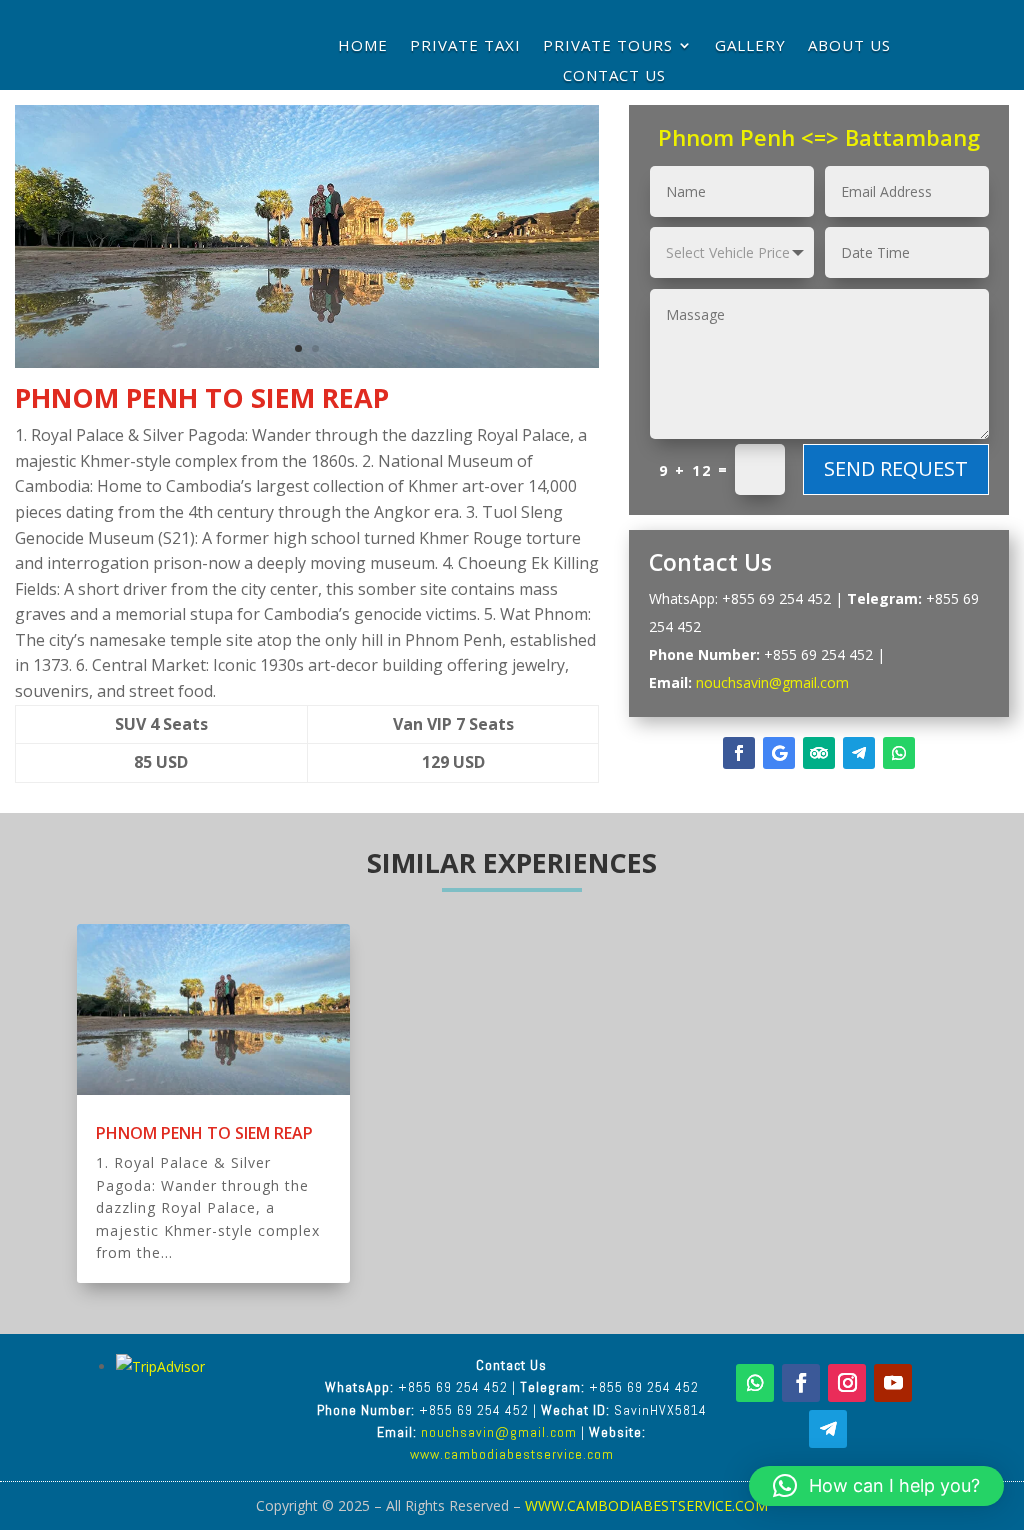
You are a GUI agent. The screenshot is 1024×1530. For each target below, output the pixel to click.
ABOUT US (849, 46)
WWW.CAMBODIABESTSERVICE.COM (646, 1505)
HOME (363, 46)
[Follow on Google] (779, 753)
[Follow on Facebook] (739, 753)
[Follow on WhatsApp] (899, 753)
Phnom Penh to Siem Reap (204, 1133)
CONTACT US (614, 76)
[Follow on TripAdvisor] (819, 753)
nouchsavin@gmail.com (772, 682)
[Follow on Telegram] (859, 753)
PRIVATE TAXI (465, 46)
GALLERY (750, 46)
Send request (896, 468)
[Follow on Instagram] (847, 1383)
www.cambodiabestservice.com (512, 1454)
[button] (876, 1486)
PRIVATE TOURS (608, 46)
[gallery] (307, 367)
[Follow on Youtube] (893, 1383)
